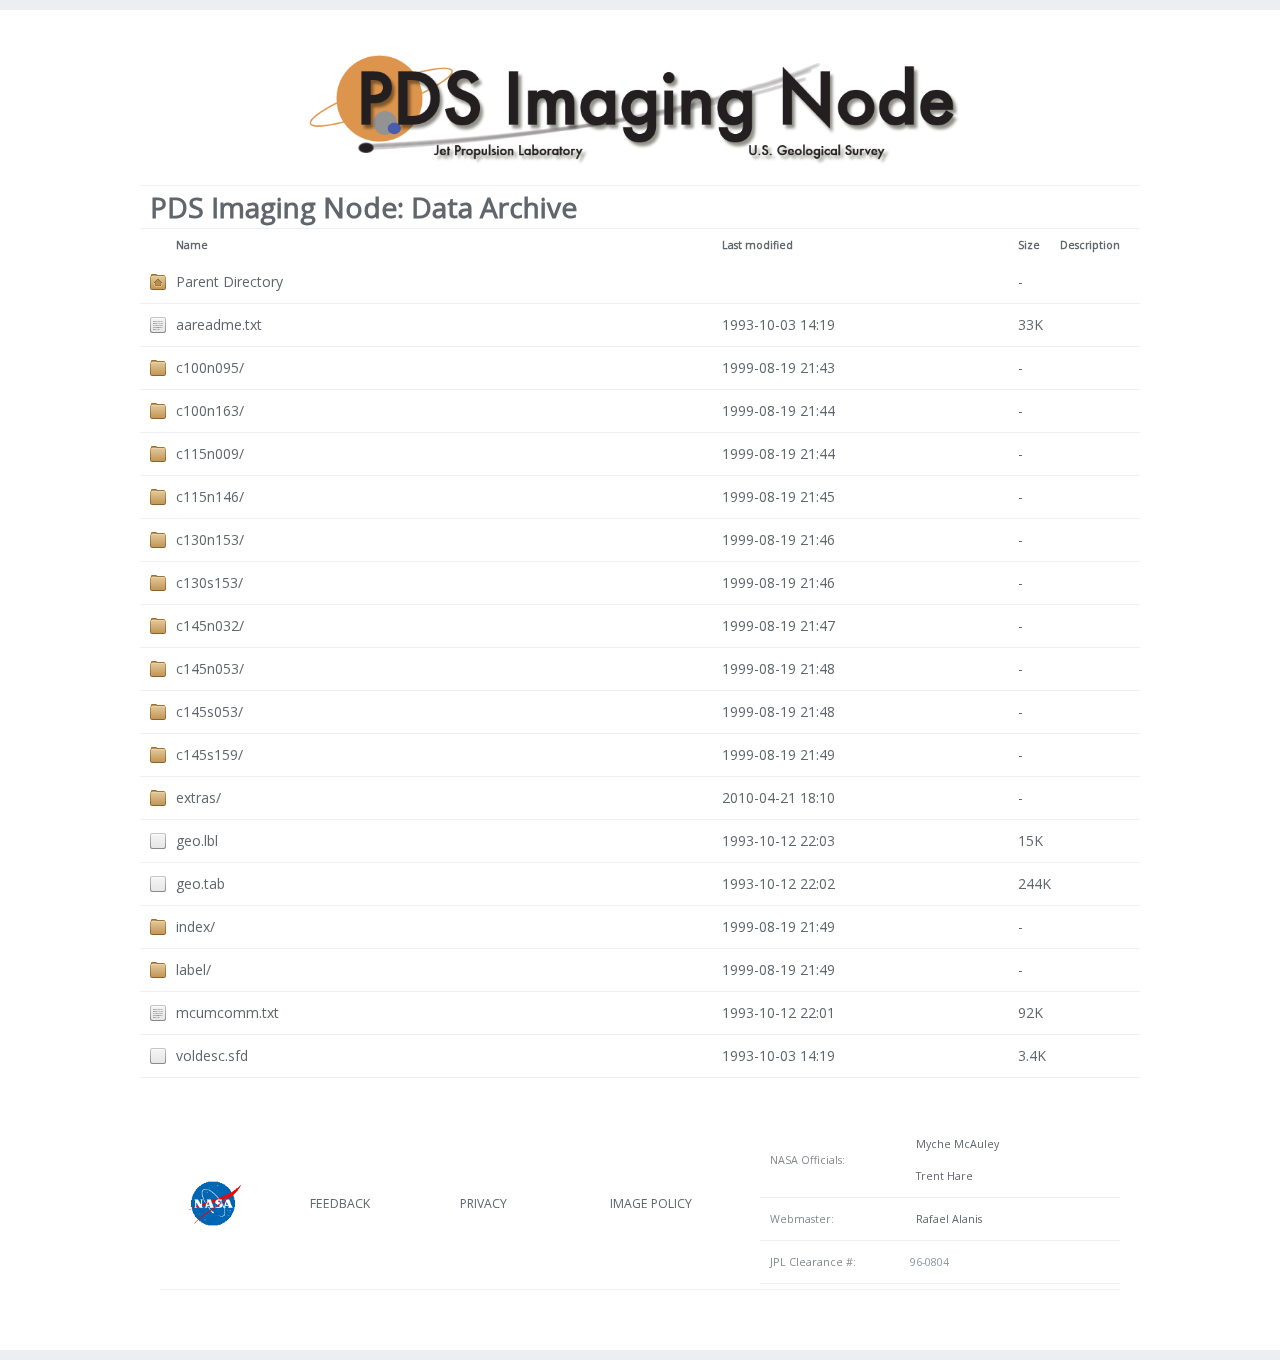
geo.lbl (197, 840)
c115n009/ (210, 453)
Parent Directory (229, 281)
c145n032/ (210, 625)
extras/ (198, 797)
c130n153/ (210, 539)
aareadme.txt (219, 324)
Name (192, 245)
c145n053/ (210, 668)
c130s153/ (209, 582)
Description (1090, 245)
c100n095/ (210, 367)
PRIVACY (483, 1203)
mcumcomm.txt (227, 1012)
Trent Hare (941, 1176)
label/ (193, 969)
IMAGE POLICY (651, 1203)
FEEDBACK (340, 1203)
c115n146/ (210, 496)
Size (1029, 245)
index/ (195, 926)
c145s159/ (209, 754)
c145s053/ (209, 711)
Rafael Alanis (946, 1219)
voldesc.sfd (212, 1055)
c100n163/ (210, 410)
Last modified (757, 245)
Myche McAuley (954, 1144)
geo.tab (200, 883)
